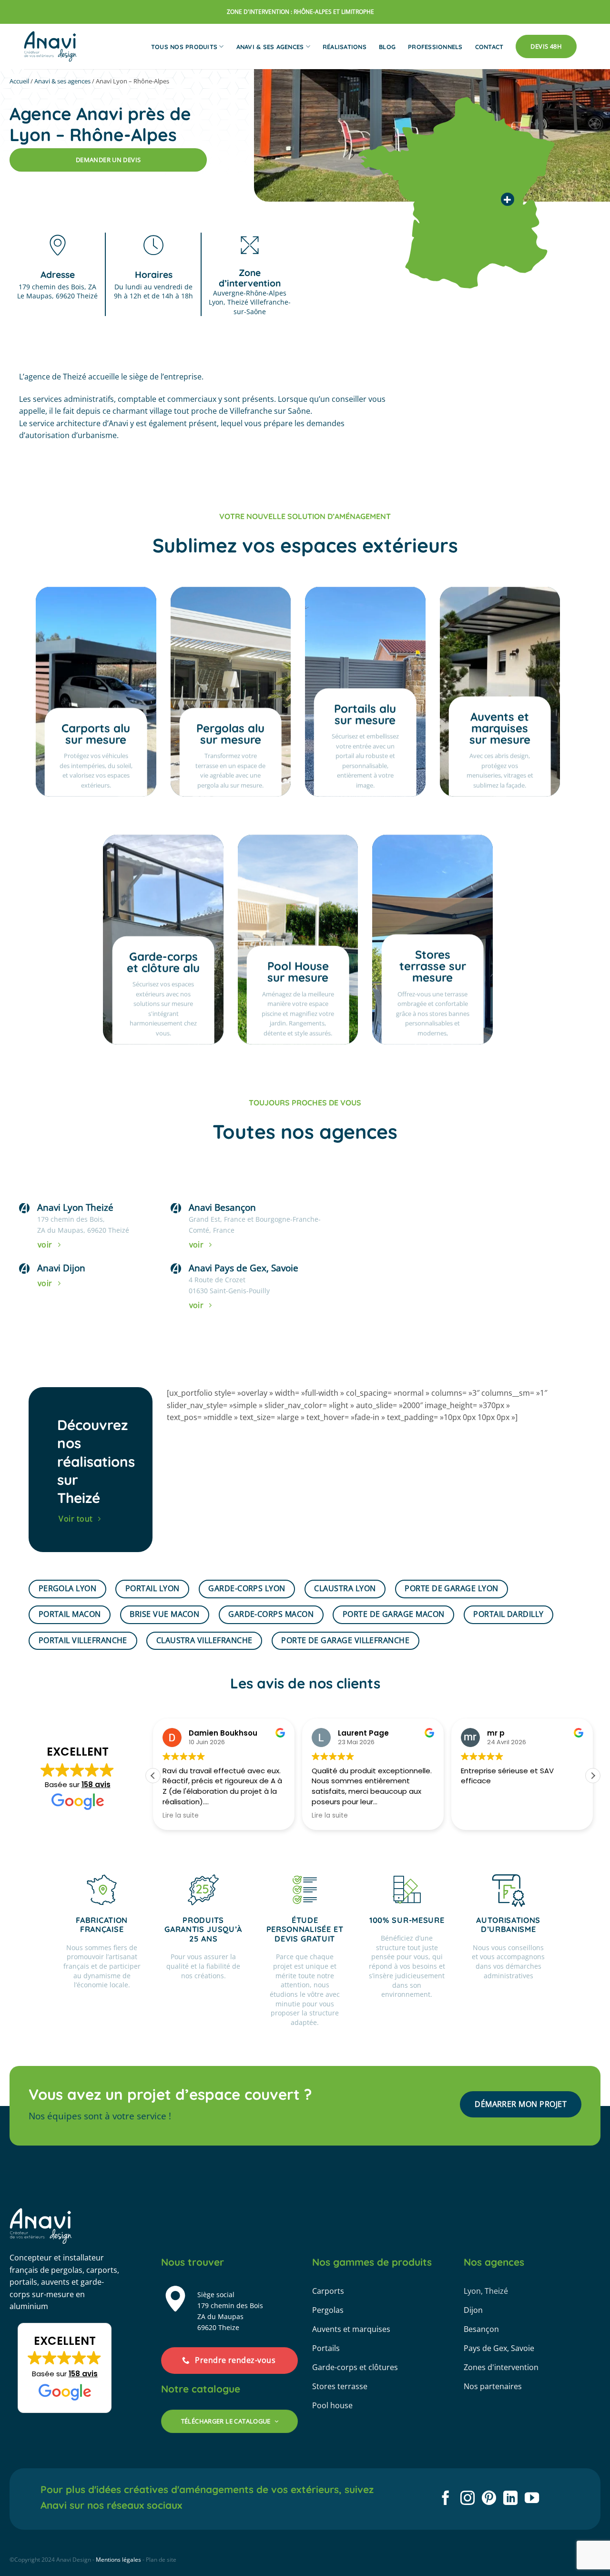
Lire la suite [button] (181, 1816)
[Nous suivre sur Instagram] (468, 2499)
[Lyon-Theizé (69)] (508, 199)
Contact (489, 47)
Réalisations (345, 47)
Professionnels (435, 47)
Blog (387, 47)
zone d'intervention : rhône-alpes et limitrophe (300, 12)
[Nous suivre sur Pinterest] (489, 2499)
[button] (593, 1776)
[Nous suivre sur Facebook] (446, 2499)
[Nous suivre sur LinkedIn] (510, 2499)
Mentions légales (118, 2560)
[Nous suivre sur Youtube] (532, 2499)
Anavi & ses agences (270, 47)
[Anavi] (51, 46)
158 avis (96, 1784)
